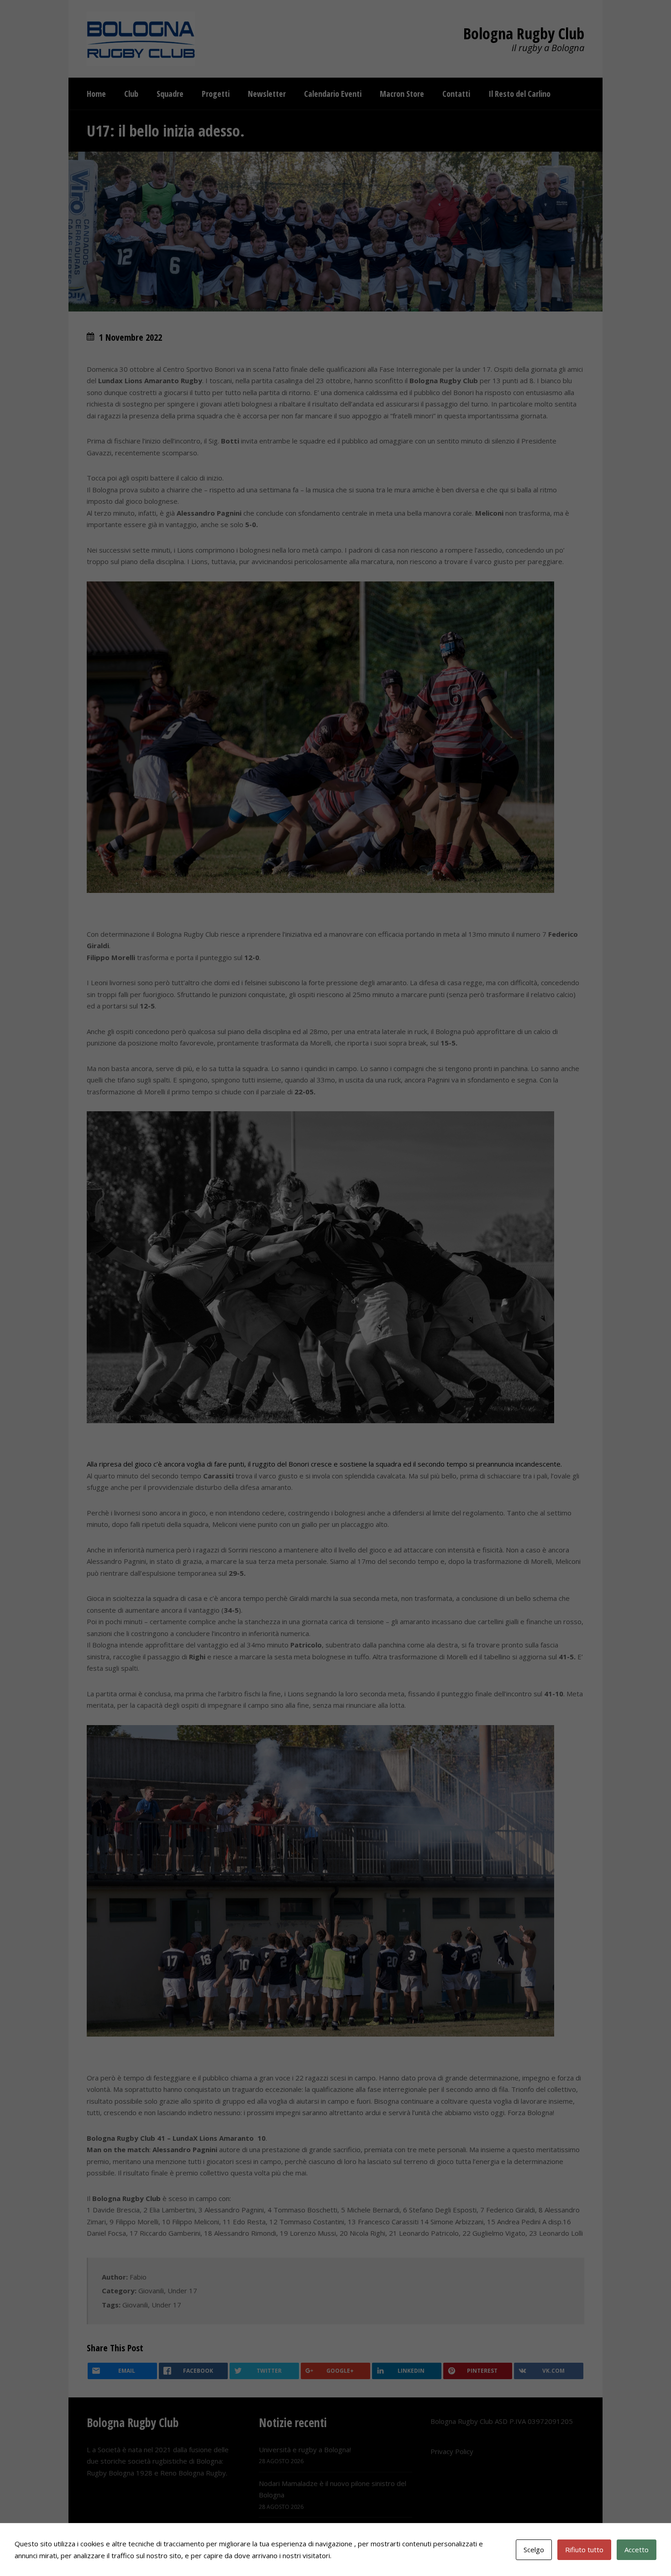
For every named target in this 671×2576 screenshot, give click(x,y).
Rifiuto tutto (584, 2550)
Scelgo (534, 2550)
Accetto (637, 2550)
